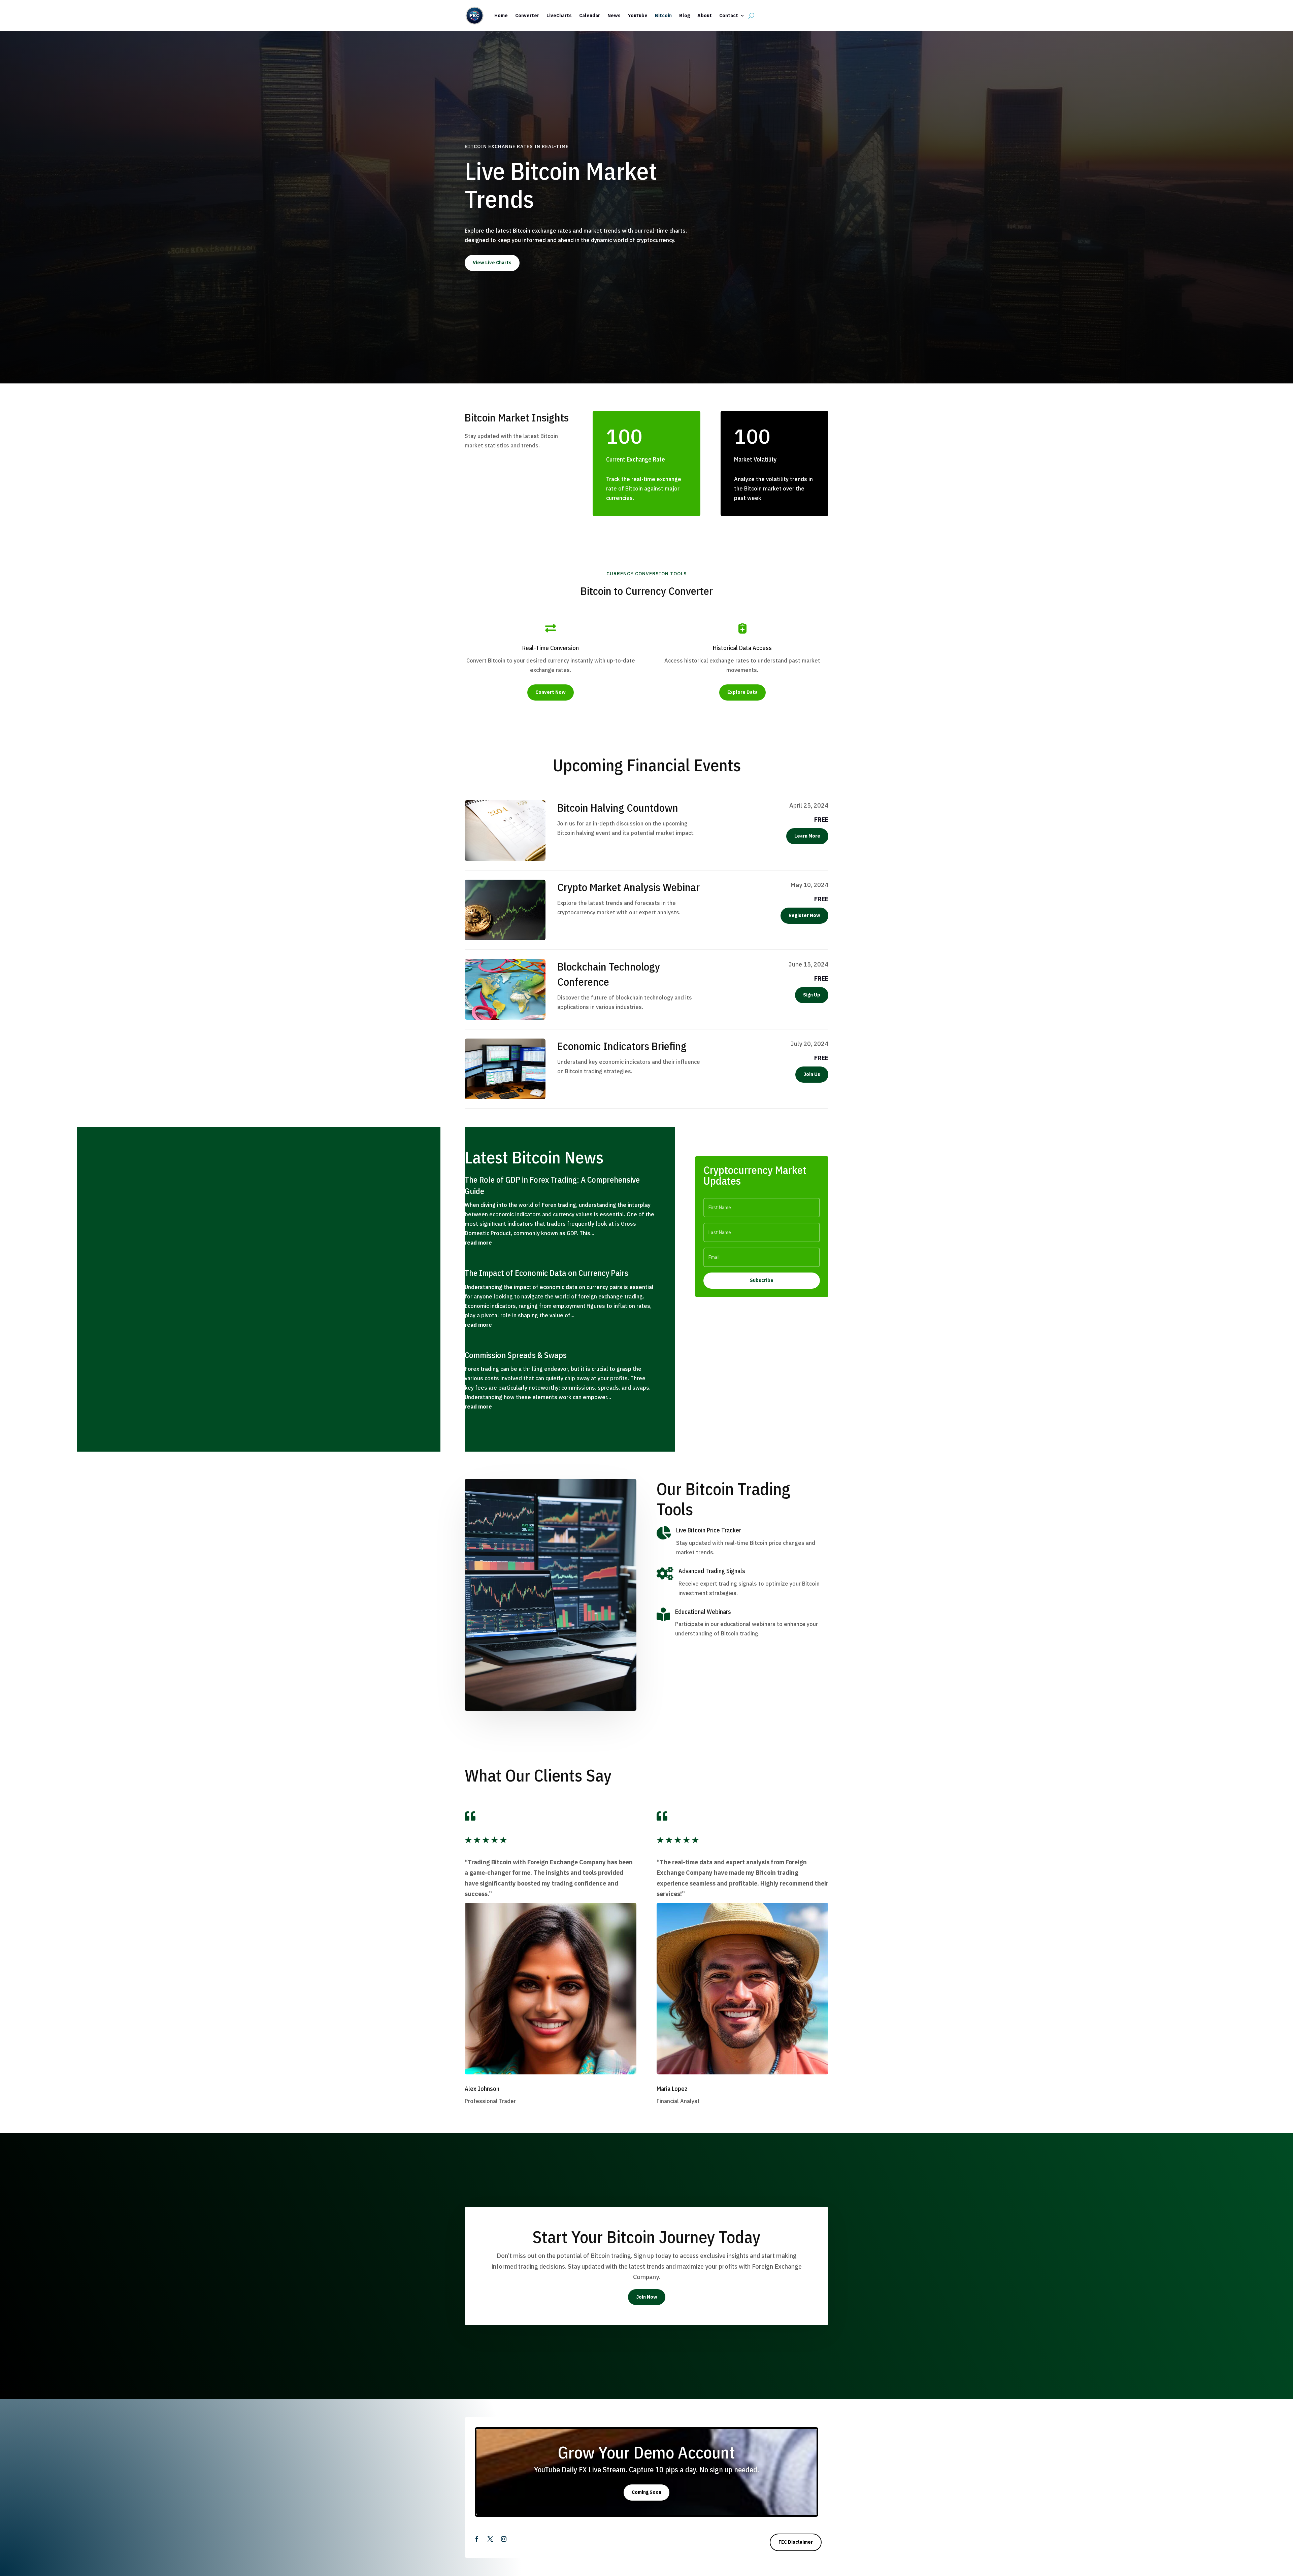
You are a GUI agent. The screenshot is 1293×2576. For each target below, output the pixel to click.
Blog (685, 15)
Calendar (590, 15)
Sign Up (812, 995)
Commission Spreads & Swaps (516, 1355)
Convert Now (551, 692)
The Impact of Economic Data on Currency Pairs (546, 1273)
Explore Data (742, 692)
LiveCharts (559, 15)
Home (501, 15)
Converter (527, 15)
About (705, 15)
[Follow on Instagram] (504, 2539)
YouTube (638, 15)
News (614, 15)
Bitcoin (663, 15)
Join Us (812, 1074)
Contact (729, 15)
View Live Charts (492, 263)
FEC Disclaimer (796, 2542)
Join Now (647, 2297)
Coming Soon (646, 2492)
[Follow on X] (490, 2539)
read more (478, 1243)
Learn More (807, 836)
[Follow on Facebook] (477, 2539)
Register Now (804, 915)
